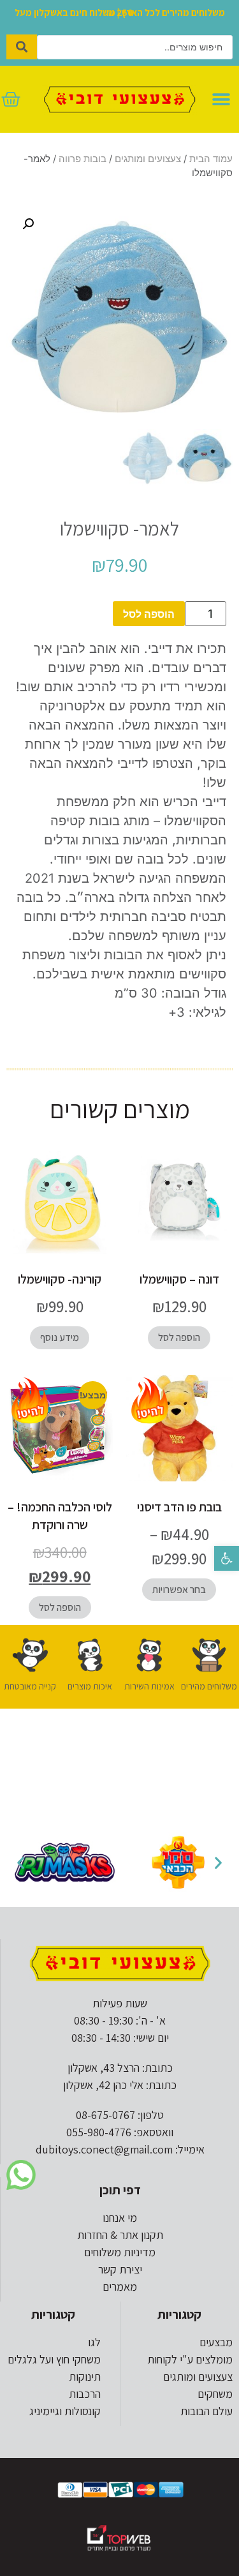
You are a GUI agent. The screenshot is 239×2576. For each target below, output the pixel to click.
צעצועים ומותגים (148, 159)
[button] (227, 1558)
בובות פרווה (83, 159)
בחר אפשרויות (179, 1590)
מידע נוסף (60, 1337)
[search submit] (22, 47)
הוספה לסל (149, 614)
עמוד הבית (211, 159)
